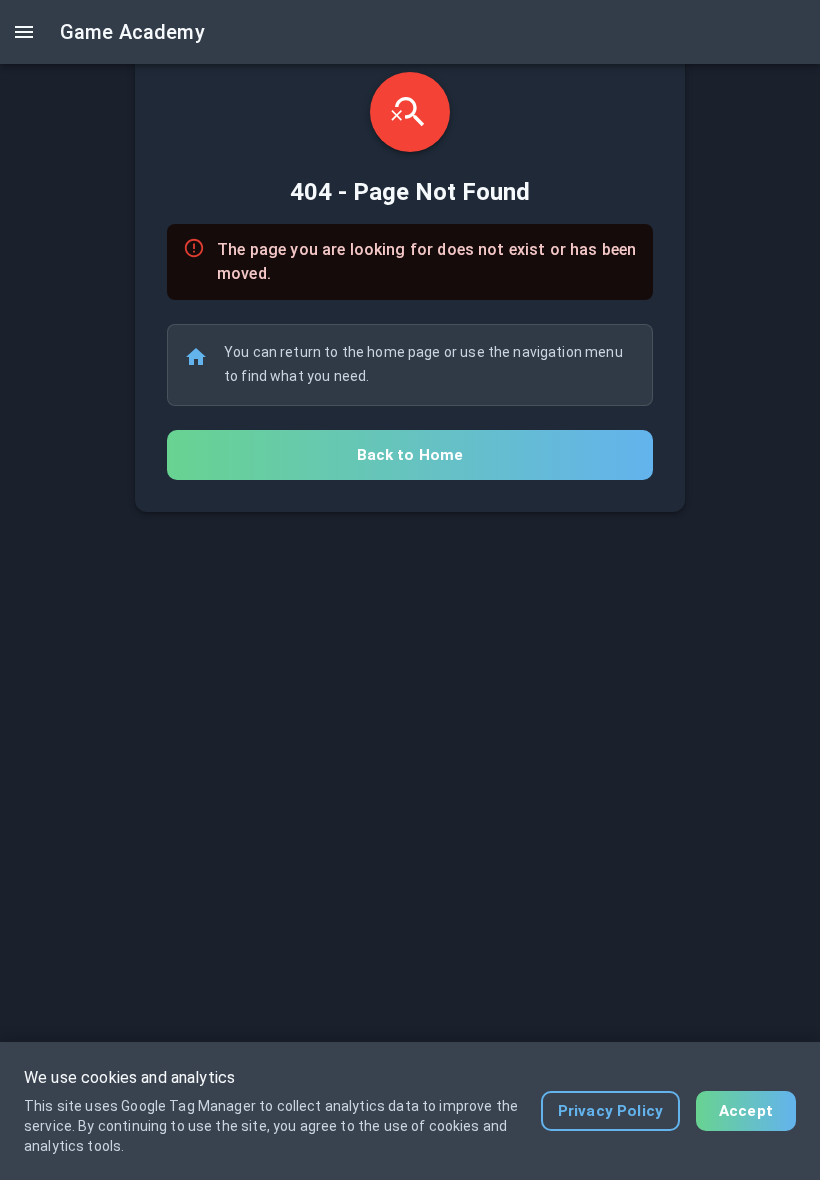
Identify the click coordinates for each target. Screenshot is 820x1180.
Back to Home (410, 455)
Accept (746, 1111)
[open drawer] (24, 32)
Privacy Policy (610, 1111)
